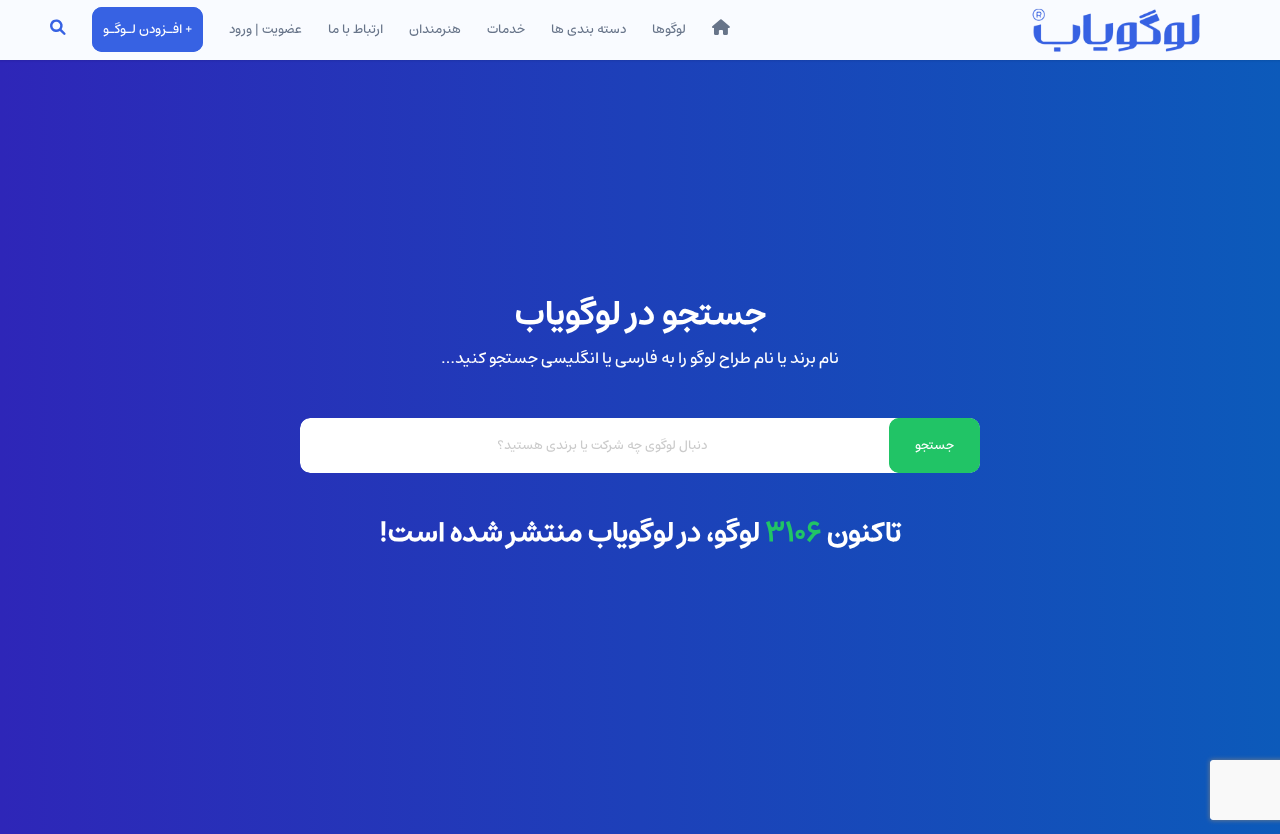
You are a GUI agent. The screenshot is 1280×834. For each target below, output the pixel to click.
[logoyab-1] (1115, 30)
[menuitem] (721, 30)
